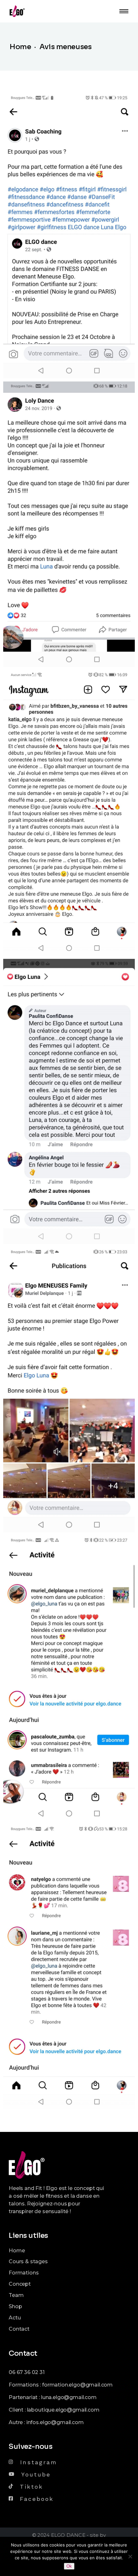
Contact (19, 2329)
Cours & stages (28, 2261)
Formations (24, 2273)
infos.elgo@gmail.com (55, 2422)
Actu (15, 2318)
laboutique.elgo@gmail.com (63, 2410)
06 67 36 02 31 (27, 2372)
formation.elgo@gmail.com (77, 2385)
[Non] (130, 2556)
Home (17, 2251)
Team (16, 2295)
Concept (20, 2284)
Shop (15, 2306)
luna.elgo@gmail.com (69, 2397)
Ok (69, 2566)
